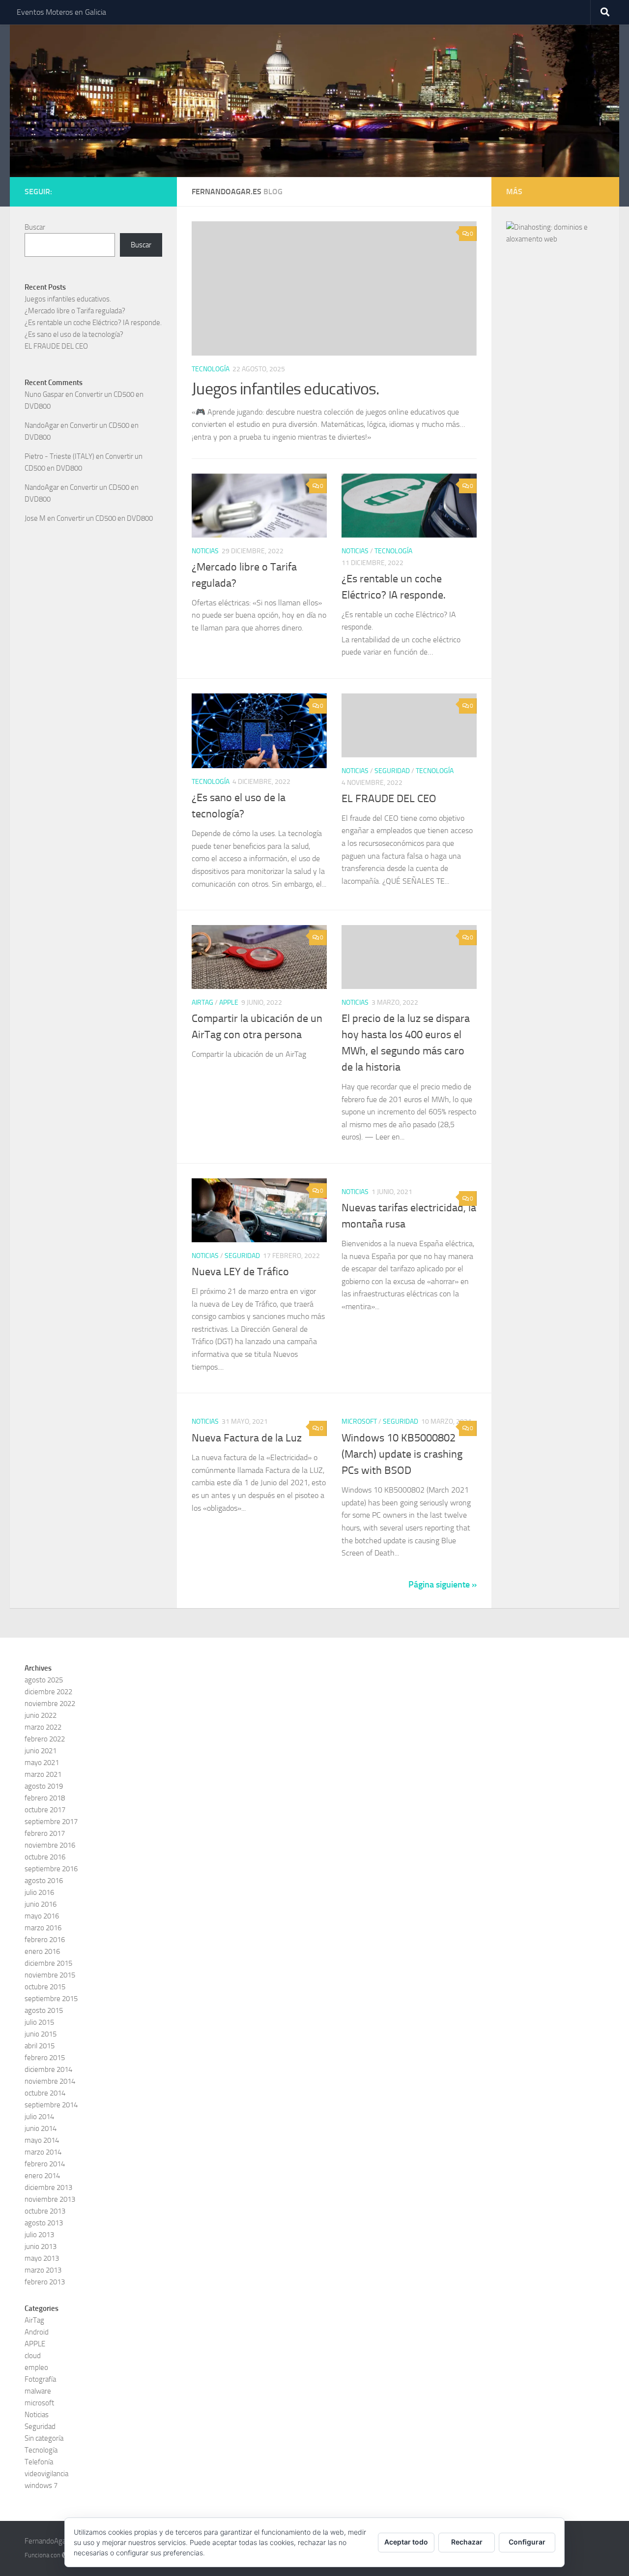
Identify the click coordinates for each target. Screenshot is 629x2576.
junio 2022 (41, 1715)
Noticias (205, 551)
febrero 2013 (45, 2282)
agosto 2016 (44, 1881)
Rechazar (467, 2542)
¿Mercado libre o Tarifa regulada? (75, 311)
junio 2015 (41, 2034)
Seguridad (392, 771)
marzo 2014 (43, 2152)
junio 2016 (41, 1904)
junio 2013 (41, 2247)
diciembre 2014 (48, 2069)
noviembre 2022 (50, 1704)
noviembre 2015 (50, 1975)
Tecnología (211, 369)
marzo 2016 (43, 1928)
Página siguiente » (443, 1585)
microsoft (359, 1422)
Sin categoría (44, 2438)
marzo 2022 (43, 1727)
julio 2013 (39, 2235)
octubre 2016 (45, 1857)
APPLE (229, 1003)
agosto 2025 (44, 1680)
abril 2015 (40, 2046)
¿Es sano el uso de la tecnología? (74, 334)
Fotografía (40, 2379)
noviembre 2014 (50, 2081)
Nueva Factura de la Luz (247, 1438)
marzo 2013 (43, 2270)
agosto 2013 (44, 2223)
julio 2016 (39, 1892)
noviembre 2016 (50, 1845)
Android (37, 2332)
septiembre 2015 (51, 1999)
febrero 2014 (45, 2164)
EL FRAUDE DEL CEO (389, 799)
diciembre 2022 (48, 1692)
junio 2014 (41, 2128)
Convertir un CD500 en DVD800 (105, 518)
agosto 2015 (44, 2010)
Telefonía (39, 2462)
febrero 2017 (45, 1833)
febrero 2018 (45, 1798)
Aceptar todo (406, 2542)
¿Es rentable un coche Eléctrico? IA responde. (93, 323)
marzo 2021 (43, 1774)
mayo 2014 (42, 2140)
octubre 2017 (45, 1810)
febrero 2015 (45, 2058)
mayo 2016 (42, 1916)
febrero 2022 (45, 1739)
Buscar (35, 227)
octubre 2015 (45, 1987)
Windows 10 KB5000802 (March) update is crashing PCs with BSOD (402, 1454)
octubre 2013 (45, 2211)
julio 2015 (39, 2022)
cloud (33, 2356)
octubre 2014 (45, 2093)
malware (38, 2391)
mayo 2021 (42, 1763)
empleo (36, 2367)
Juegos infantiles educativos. (286, 389)
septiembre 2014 (51, 2105)
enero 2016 (42, 1951)
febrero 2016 (45, 1940)
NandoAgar (42, 425)
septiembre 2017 (51, 1822)
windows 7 (41, 2486)
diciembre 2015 (48, 1963)
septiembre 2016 (51, 1869)
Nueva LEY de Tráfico (240, 1272)
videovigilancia (46, 2474)
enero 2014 (42, 2176)
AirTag (202, 1003)
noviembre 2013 (50, 2199)
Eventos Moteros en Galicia (61, 12)
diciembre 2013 (48, 2187)
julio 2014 (39, 2117)
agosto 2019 (44, 1786)
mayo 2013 (42, 2258)
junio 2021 (41, 1751)
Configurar (527, 2542)
